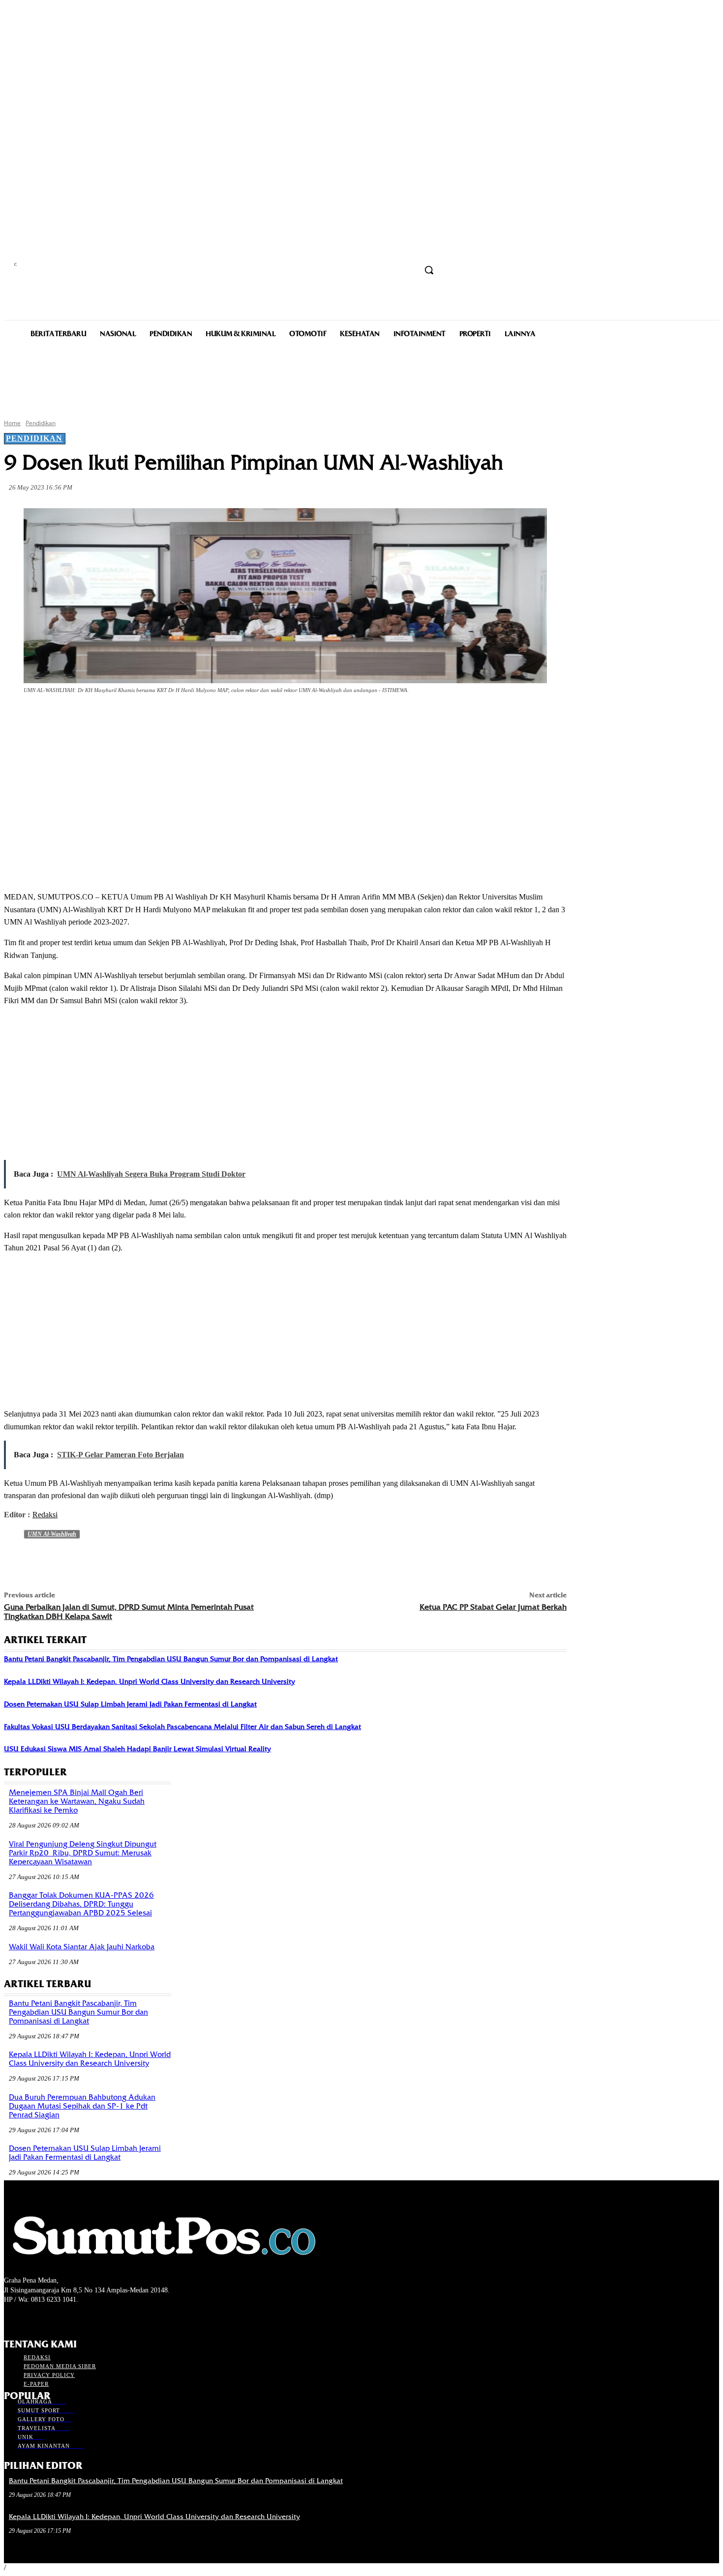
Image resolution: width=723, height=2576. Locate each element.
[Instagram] (27, 2318)
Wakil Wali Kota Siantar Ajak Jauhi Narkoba (82, 1947)
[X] (128, 718)
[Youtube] (62, 2318)
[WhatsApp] (199, 718)
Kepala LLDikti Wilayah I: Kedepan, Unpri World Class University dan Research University (150, 1681)
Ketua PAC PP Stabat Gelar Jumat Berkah (493, 1607)
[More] (235, 718)
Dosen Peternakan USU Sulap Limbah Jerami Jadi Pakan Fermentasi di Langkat (130, 1704)
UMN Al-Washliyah (52, 1534)
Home (12, 423)
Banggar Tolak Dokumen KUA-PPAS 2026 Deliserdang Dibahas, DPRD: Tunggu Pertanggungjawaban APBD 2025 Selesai (81, 1904)
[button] (429, 270)
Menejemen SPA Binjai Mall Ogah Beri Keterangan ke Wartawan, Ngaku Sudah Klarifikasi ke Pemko (77, 1801)
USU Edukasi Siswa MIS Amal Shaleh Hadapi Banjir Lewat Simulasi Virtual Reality (137, 1749)
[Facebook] (92, 718)
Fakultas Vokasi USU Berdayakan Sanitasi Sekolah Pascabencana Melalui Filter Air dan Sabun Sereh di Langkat (182, 1727)
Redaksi (45, 1515)
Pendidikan (41, 423)
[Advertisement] (361, 377)
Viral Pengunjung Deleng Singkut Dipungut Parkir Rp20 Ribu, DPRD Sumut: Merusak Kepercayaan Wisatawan (83, 1853)
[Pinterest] (163, 718)
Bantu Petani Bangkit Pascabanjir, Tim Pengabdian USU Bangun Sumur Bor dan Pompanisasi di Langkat (171, 1659)
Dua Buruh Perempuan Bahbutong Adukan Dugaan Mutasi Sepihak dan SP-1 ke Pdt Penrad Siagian (82, 2106)
